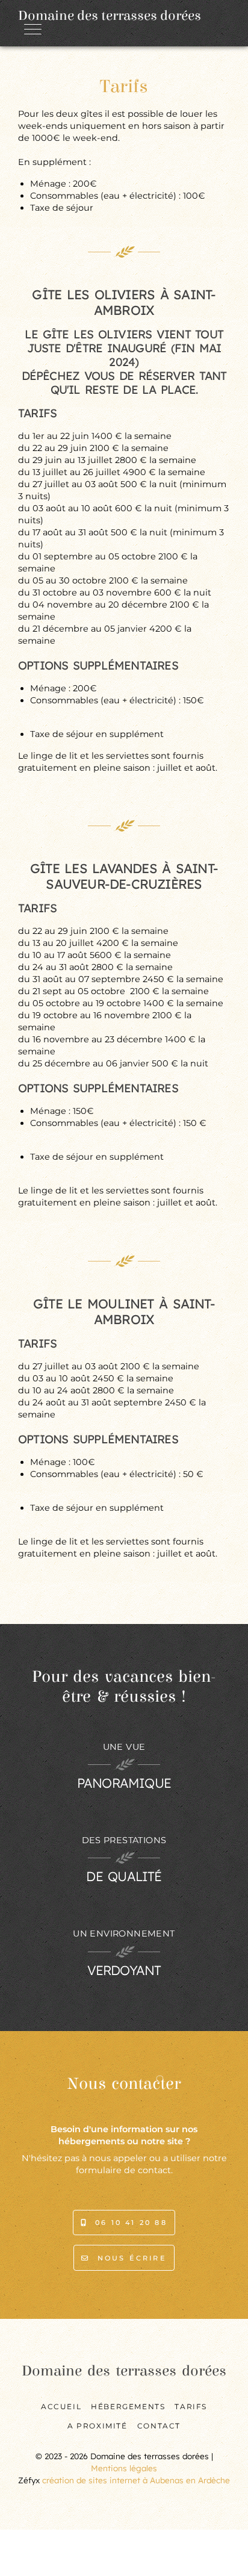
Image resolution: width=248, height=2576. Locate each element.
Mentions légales (124, 2468)
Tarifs (191, 2406)
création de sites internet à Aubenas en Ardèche (136, 2480)
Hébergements (128, 2406)
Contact (159, 2426)
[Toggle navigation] (32, 29)
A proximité (98, 2426)
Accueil (61, 2406)
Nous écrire (128, 2258)
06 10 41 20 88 (129, 2223)
